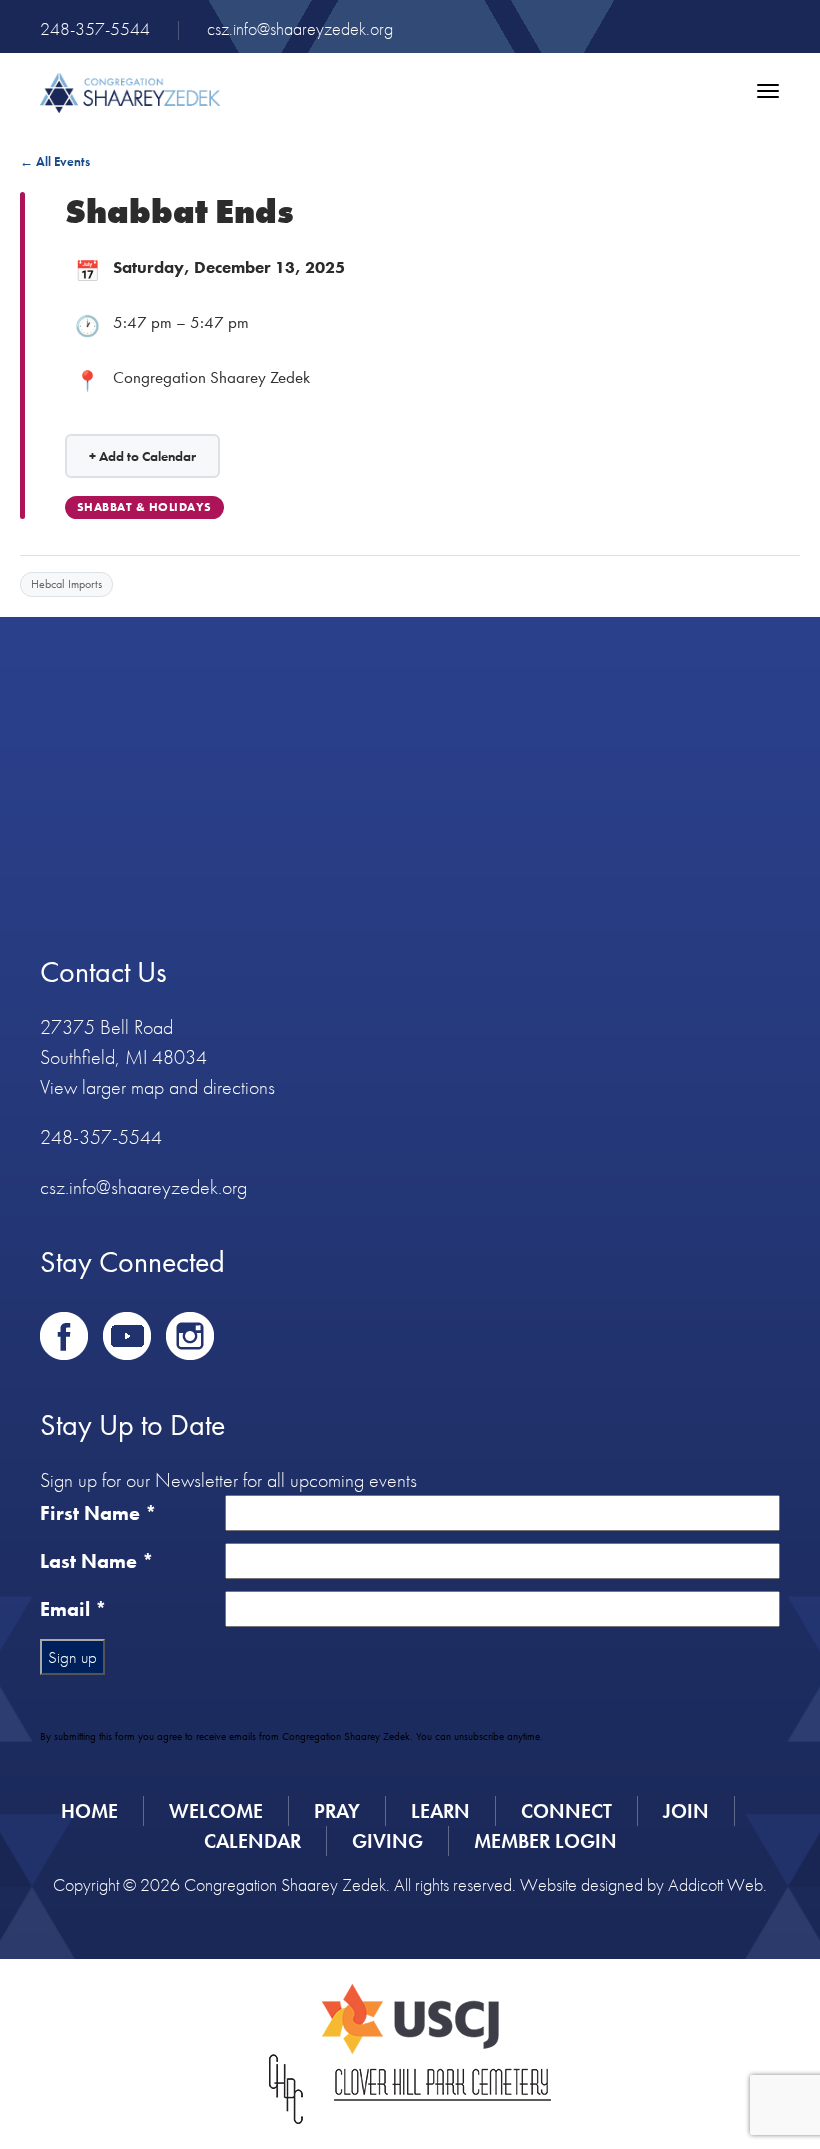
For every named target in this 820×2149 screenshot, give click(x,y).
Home (89, 1811)
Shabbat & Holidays (144, 507)
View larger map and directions (157, 1087)
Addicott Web (715, 1884)
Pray (337, 1811)
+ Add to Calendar (142, 456)
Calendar (252, 1841)
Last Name (97, 1561)
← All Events (55, 161)
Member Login (545, 1841)
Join (686, 1811)
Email (73, 1609)
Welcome (216, 1811)
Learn (440, 1811)
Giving (387, 1841)
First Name (98, 1513)
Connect (566, 1811)
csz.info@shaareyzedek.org (300, 28)
